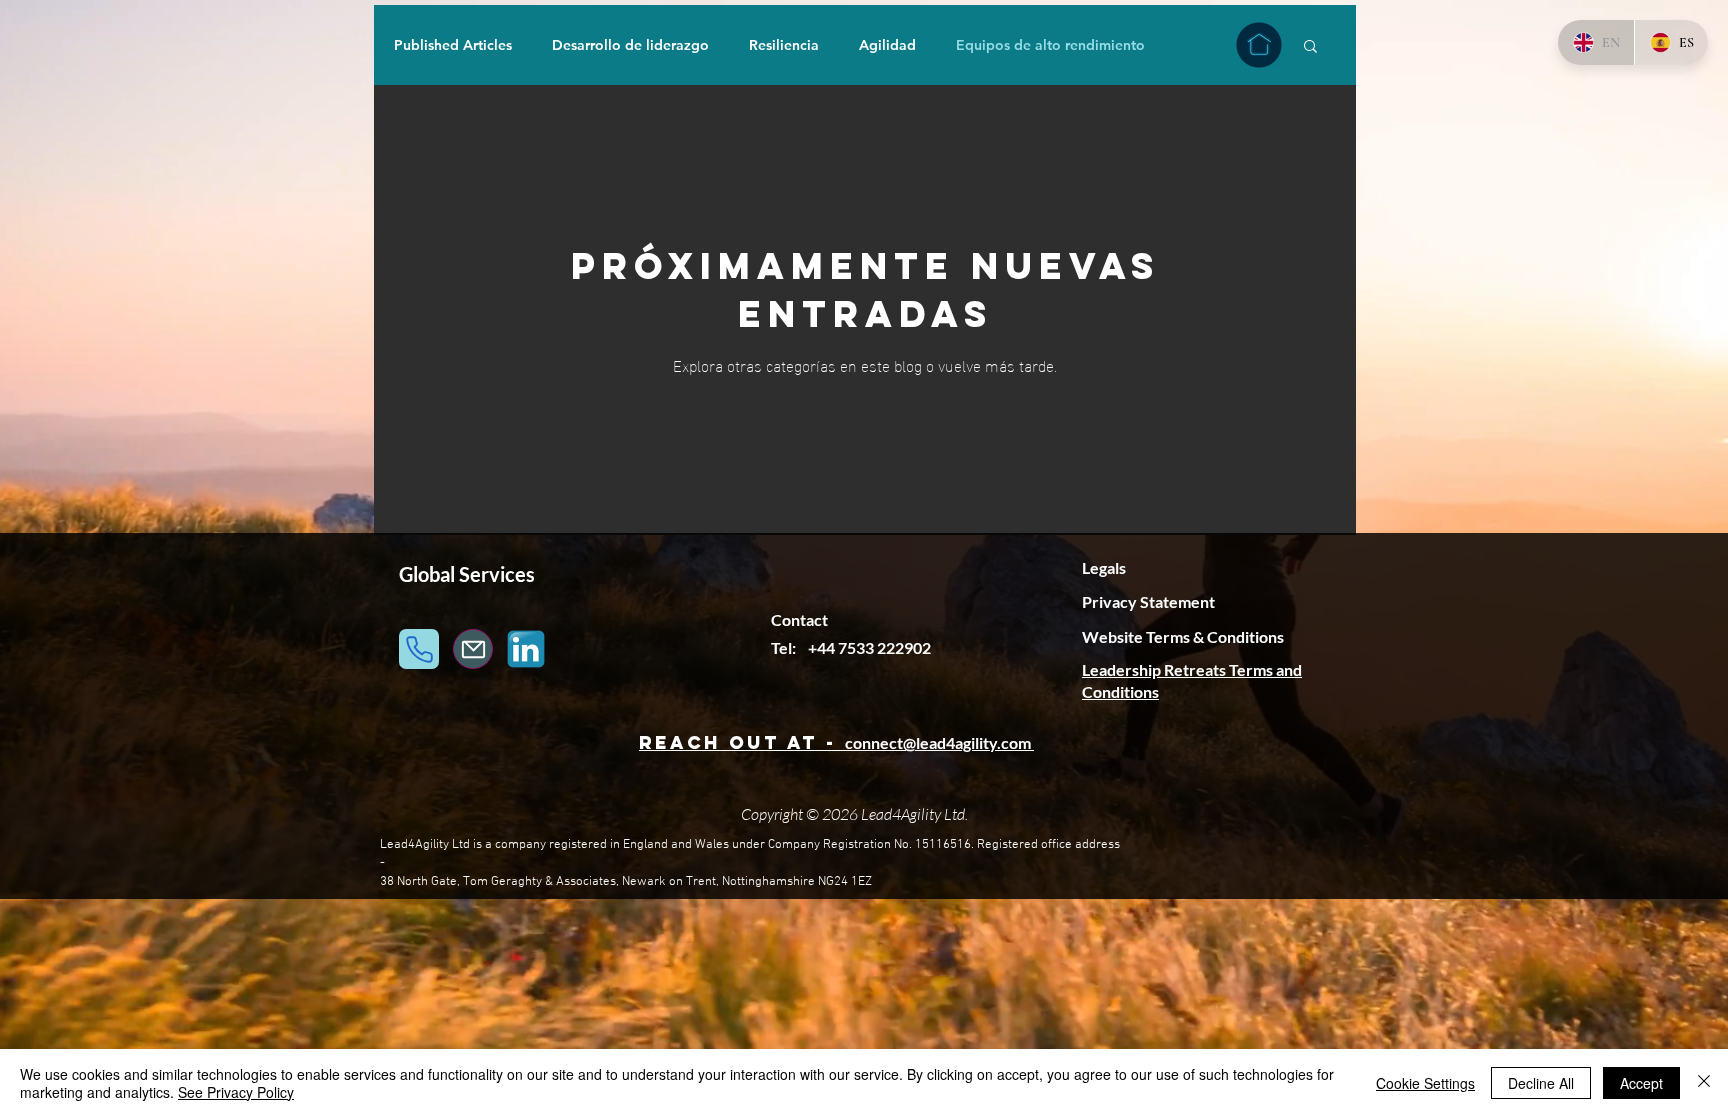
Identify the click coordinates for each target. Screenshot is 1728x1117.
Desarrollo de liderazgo (630, 45)
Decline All (1541, 1083)
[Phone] (419, 649)
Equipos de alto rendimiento (1050, 45)
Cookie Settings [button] (1425, 1083)
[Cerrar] (1704, 1083)
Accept (1641, 1083)
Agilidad (887, 45)
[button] (1310, 47)
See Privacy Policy (236, 1092)
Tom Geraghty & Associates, (541, 882)
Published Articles (453, 45)
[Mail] (473, 649)
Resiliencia (784, 45)
